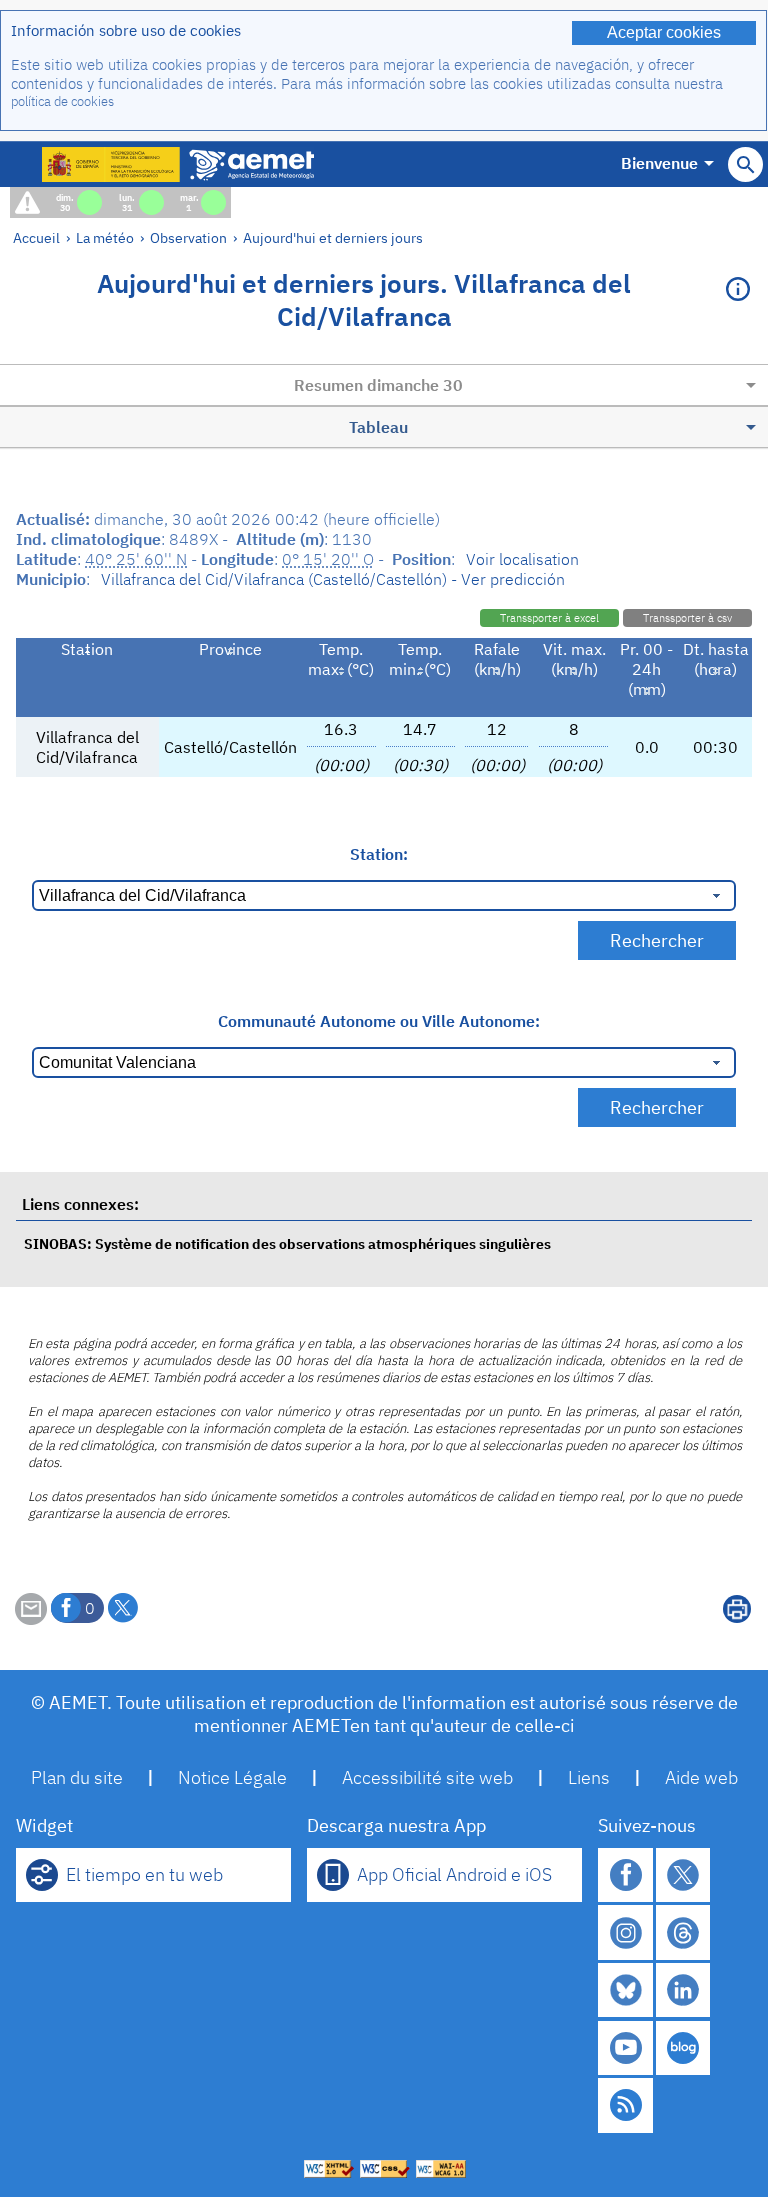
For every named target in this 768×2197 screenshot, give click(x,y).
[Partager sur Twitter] (123, 1608)
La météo (105, 237)
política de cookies (62, 101)
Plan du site (77, 1777)
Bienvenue (659, 163)
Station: (379, 854)
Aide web (701, 1777)
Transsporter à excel (549, 618)
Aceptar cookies (664, 32)
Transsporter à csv (687, 618)
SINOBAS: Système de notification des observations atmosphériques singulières (287, 1243)
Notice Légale (232, 1777)
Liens (589, 1777)
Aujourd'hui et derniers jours (333, 237)
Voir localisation (522, 559)
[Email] (31, 1619)
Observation (188, 237)
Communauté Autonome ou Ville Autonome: (379, 1021)
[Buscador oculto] (745, 164)
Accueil (36, 237)
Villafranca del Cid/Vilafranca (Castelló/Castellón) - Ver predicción (333, 579)
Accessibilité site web (427, 1777)
